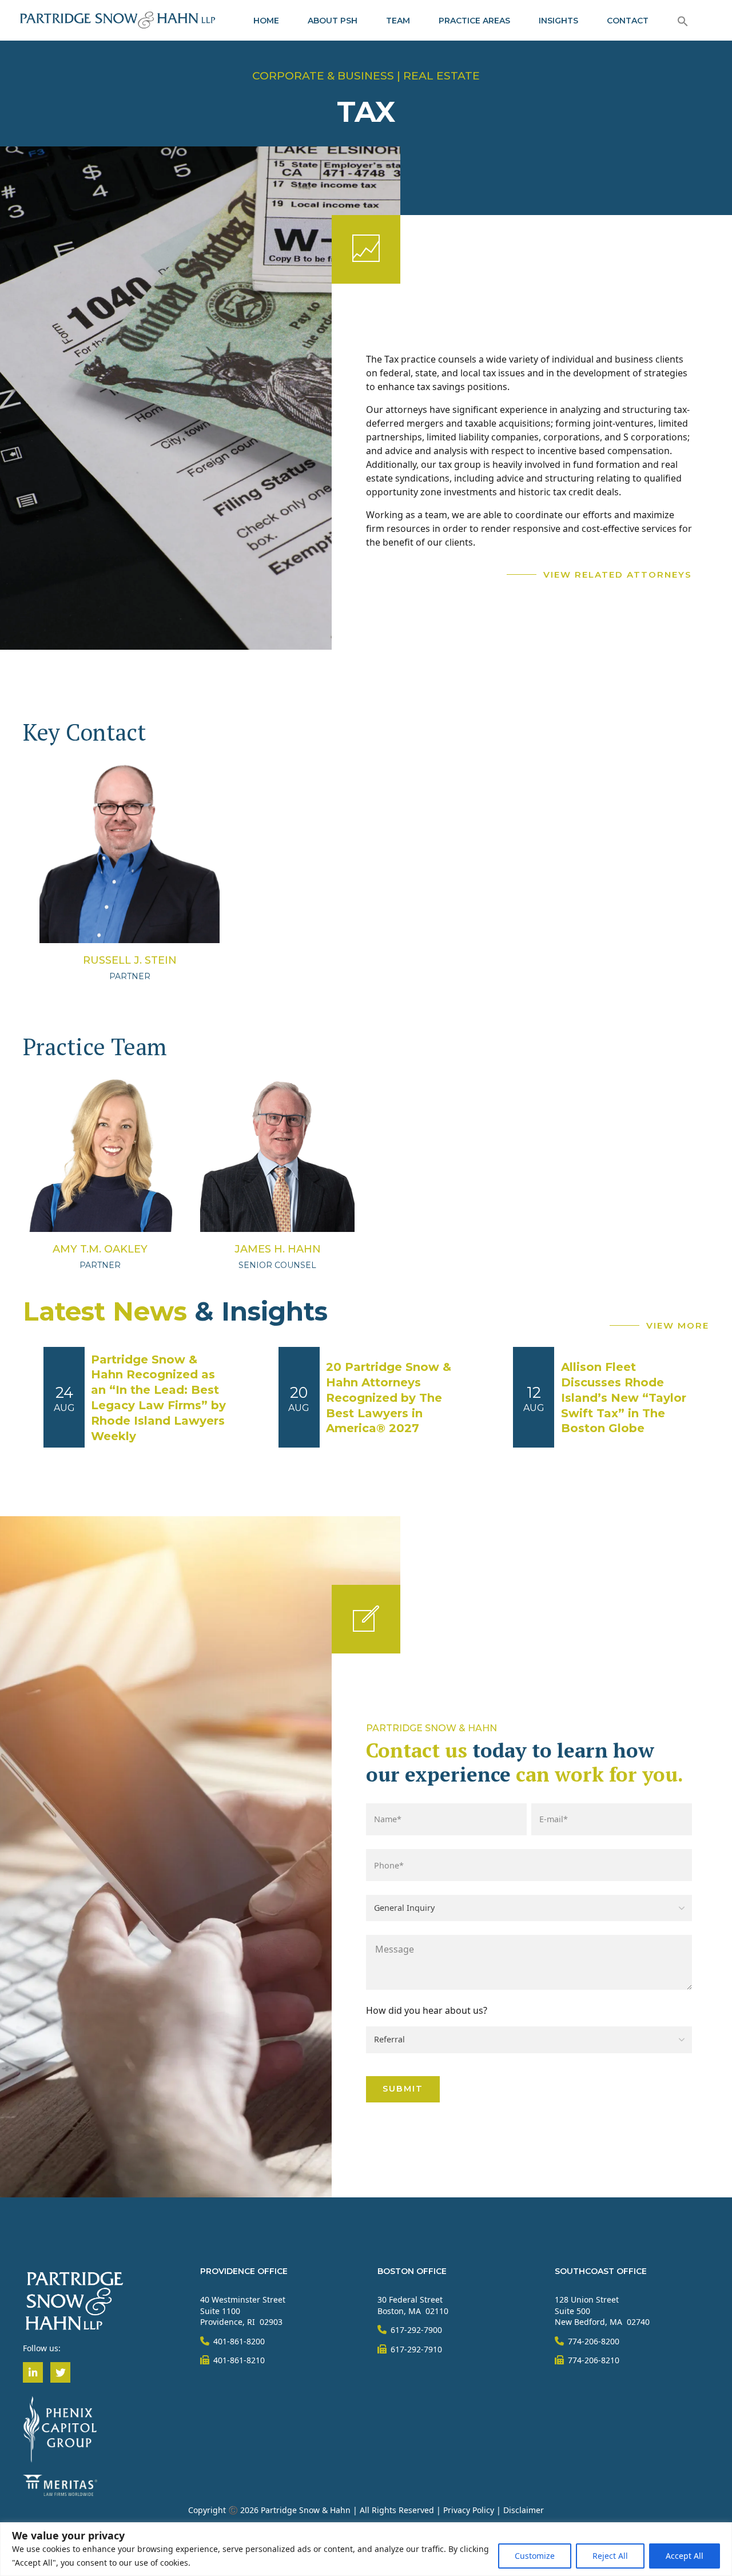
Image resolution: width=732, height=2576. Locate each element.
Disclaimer (524, 2510)
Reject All (610, 2556)
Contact (628, 21)
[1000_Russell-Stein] (130, 853)
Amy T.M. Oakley (100, 1249)
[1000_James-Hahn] (277, 1155)
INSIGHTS (558, 21)
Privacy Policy (469, 2510)
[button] (683, 21)
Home (266, 21)
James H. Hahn (278, 1249)
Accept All (685, 2556)
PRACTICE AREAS (474, 21)
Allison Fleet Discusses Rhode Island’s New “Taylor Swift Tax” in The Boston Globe (624, 1398)
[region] (366, 2549)
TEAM (398, 21)
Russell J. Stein (130, 960)
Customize (535, 2556)
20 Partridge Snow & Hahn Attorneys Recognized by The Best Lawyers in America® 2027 (389, 1398)
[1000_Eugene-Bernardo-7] (100, 1155)
